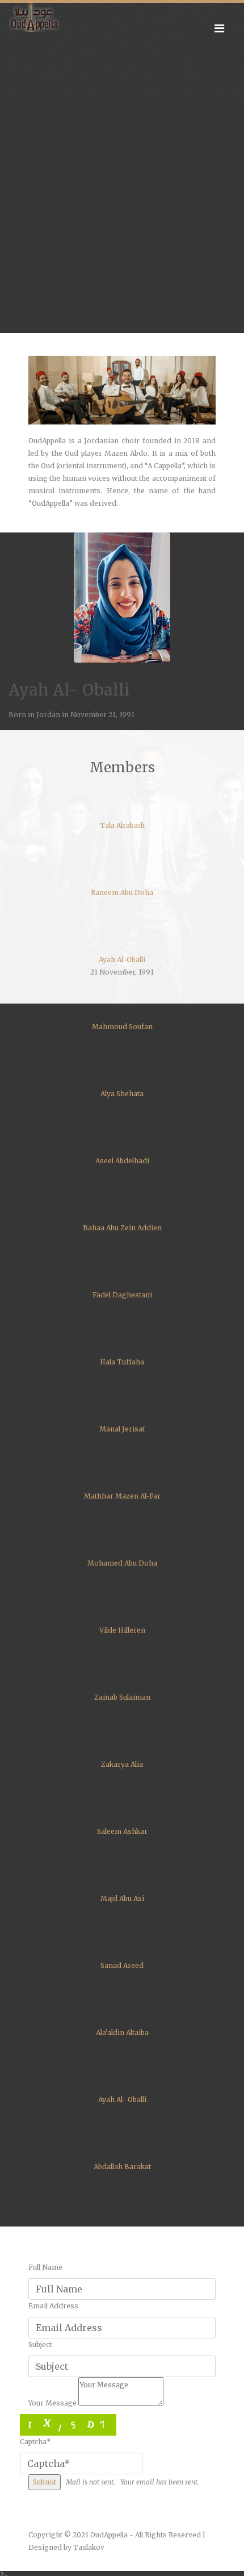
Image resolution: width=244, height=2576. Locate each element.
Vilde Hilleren (122, 1630)
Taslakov (89, 2547)
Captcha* (35, 2442)
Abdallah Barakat (122, 2167)
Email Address (53, 2306)
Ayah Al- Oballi (122, 2099)
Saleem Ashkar (122, 1831)
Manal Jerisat (122, 1429)
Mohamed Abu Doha (122, 1563)
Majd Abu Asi (122, 1898)
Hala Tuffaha (122, 1362)
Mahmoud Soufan (122, 1027)
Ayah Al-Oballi (122, 960)
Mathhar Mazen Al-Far (122, 1496)
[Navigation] (219, 28)
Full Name (45, 2267)
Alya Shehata (122, 1094)
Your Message (52, 2403)
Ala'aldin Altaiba (122, 2032)
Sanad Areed (122, 1965)
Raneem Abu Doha (122, 892)
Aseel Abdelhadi (122, 1161)
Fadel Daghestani (122, 1295)
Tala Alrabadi (122, 825)
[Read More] (122, 390)
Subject (40, 2344)
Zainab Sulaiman (122, 1697)
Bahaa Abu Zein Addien (122, 1228)
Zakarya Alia (122, 1764)
